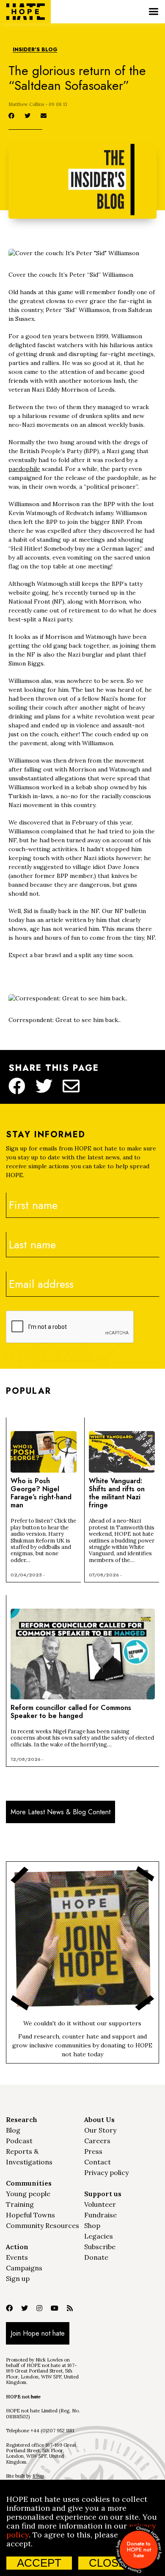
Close (107, 2563)
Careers (97, 2141)
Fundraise (100, 2215)
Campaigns (24, 2268)
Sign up (18, 2278)
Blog (13, 2130)
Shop (92, 2225)
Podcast (19, 2141)
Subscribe (100, 2247)
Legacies (99, 2236)
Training (20, 2204)
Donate (96, 2257)
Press (93, 2151)
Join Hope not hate (38, 2333)
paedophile (24, 469)
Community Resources (43, 2225)
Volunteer (100, 2204)
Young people (28, 2194)
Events (17, 2257)
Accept (39, 2563)
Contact (98, 2162)
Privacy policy (106, 2172)
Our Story (100, 2130)
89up (38, 2476)
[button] (153, 12)
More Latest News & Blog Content (60, 1812)
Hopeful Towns (30, 2215)
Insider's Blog (35, 50)
